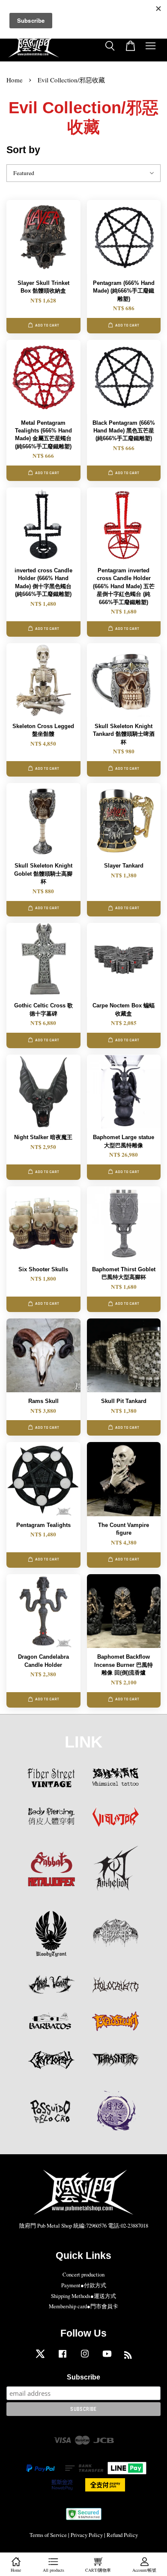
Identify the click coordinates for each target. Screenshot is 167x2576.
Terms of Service (48, 2535)
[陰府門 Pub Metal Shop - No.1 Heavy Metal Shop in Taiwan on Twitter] (40, 2358)
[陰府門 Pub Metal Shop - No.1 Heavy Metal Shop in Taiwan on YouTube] (107, 2358)
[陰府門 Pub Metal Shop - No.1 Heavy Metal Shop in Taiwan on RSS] (128, 2357)
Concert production (83, 2275)
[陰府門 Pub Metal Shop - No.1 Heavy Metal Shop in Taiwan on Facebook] (63, 2358)
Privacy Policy (87, 2535)
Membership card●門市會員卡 (83, 2306)
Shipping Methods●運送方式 (83, 2296)
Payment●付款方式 (84, 2285)
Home (15, 80)
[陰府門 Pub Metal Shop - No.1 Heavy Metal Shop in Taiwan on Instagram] (85, 2358)
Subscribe (83, 2377)
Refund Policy (122, 2535)
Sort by (23, 150)
